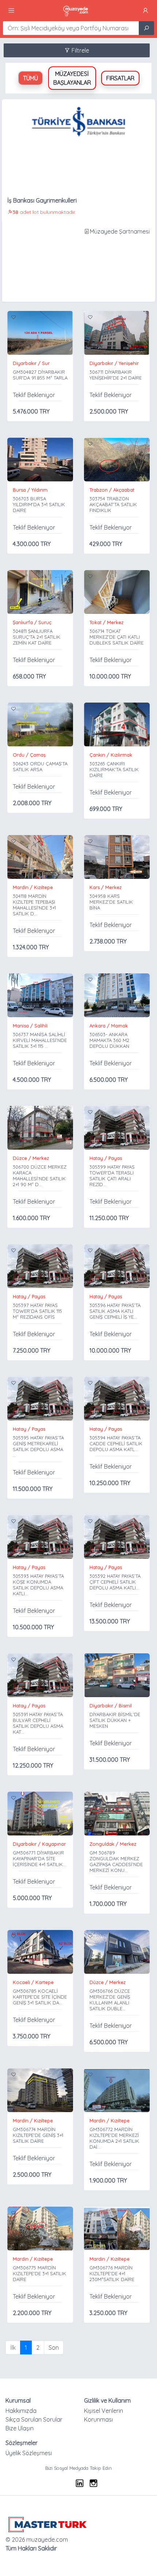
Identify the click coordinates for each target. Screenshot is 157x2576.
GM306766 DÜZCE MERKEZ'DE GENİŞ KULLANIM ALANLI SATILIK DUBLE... (110, 2000)
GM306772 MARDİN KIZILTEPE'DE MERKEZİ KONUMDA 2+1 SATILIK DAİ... (114, 2138)
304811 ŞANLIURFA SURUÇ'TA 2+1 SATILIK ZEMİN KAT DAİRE (37, 637)
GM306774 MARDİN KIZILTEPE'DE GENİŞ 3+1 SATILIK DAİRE (38, 2135)
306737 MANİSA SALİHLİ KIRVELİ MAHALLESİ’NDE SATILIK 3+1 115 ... (40, 1040)
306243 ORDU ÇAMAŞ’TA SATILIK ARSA (40, 766)
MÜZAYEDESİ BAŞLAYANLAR (72, 78)
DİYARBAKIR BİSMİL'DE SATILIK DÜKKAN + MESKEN (115, 1720)
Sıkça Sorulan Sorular (34, 2419)
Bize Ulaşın (20, 2428)
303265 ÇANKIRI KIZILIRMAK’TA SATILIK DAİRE (114, 769)
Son (54, 2348)
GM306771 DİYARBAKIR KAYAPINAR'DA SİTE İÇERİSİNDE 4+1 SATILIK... (39, 1858)
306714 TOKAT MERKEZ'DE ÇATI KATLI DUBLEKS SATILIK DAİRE (116, 637)
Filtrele (80, 50)
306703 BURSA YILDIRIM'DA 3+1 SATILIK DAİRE (39, 504)
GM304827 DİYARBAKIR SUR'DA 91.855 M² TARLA (40, 375)
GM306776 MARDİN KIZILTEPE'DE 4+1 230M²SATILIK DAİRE (112, 2273)
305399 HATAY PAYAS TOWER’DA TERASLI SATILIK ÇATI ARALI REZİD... (112, 1176)
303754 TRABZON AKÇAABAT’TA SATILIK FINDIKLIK (113, 504)
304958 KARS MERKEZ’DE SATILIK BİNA (111, 902)
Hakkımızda (21, 2411)
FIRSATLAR (120, 78)
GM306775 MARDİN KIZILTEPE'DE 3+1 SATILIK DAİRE (39, 2273)
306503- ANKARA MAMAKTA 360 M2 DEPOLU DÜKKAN (109, 1040)
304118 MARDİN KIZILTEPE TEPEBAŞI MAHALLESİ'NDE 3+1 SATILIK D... (34, 905)
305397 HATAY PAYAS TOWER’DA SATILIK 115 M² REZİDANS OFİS (37, 1311)
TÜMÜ (30, 78)
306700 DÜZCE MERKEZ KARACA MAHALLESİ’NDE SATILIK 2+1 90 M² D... (40, 1176)
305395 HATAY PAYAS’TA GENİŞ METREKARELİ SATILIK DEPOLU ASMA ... (38, 1446)
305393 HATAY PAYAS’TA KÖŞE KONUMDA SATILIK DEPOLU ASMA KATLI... (38, 1585)
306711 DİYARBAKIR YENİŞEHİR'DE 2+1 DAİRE (116, 375)
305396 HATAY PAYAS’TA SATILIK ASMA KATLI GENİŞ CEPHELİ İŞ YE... (115, 1311)
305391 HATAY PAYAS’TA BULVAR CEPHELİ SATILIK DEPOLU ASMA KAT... (38, 1723)
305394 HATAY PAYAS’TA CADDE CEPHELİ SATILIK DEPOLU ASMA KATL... (116, 1443)
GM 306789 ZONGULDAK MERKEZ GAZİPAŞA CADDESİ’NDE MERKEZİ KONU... (116, 1861)
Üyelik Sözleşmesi (29, 2453)
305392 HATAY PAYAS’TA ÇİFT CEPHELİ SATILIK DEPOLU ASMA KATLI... (115, 1582)
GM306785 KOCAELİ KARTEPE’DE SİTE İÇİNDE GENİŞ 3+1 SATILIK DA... (40, 1997)
